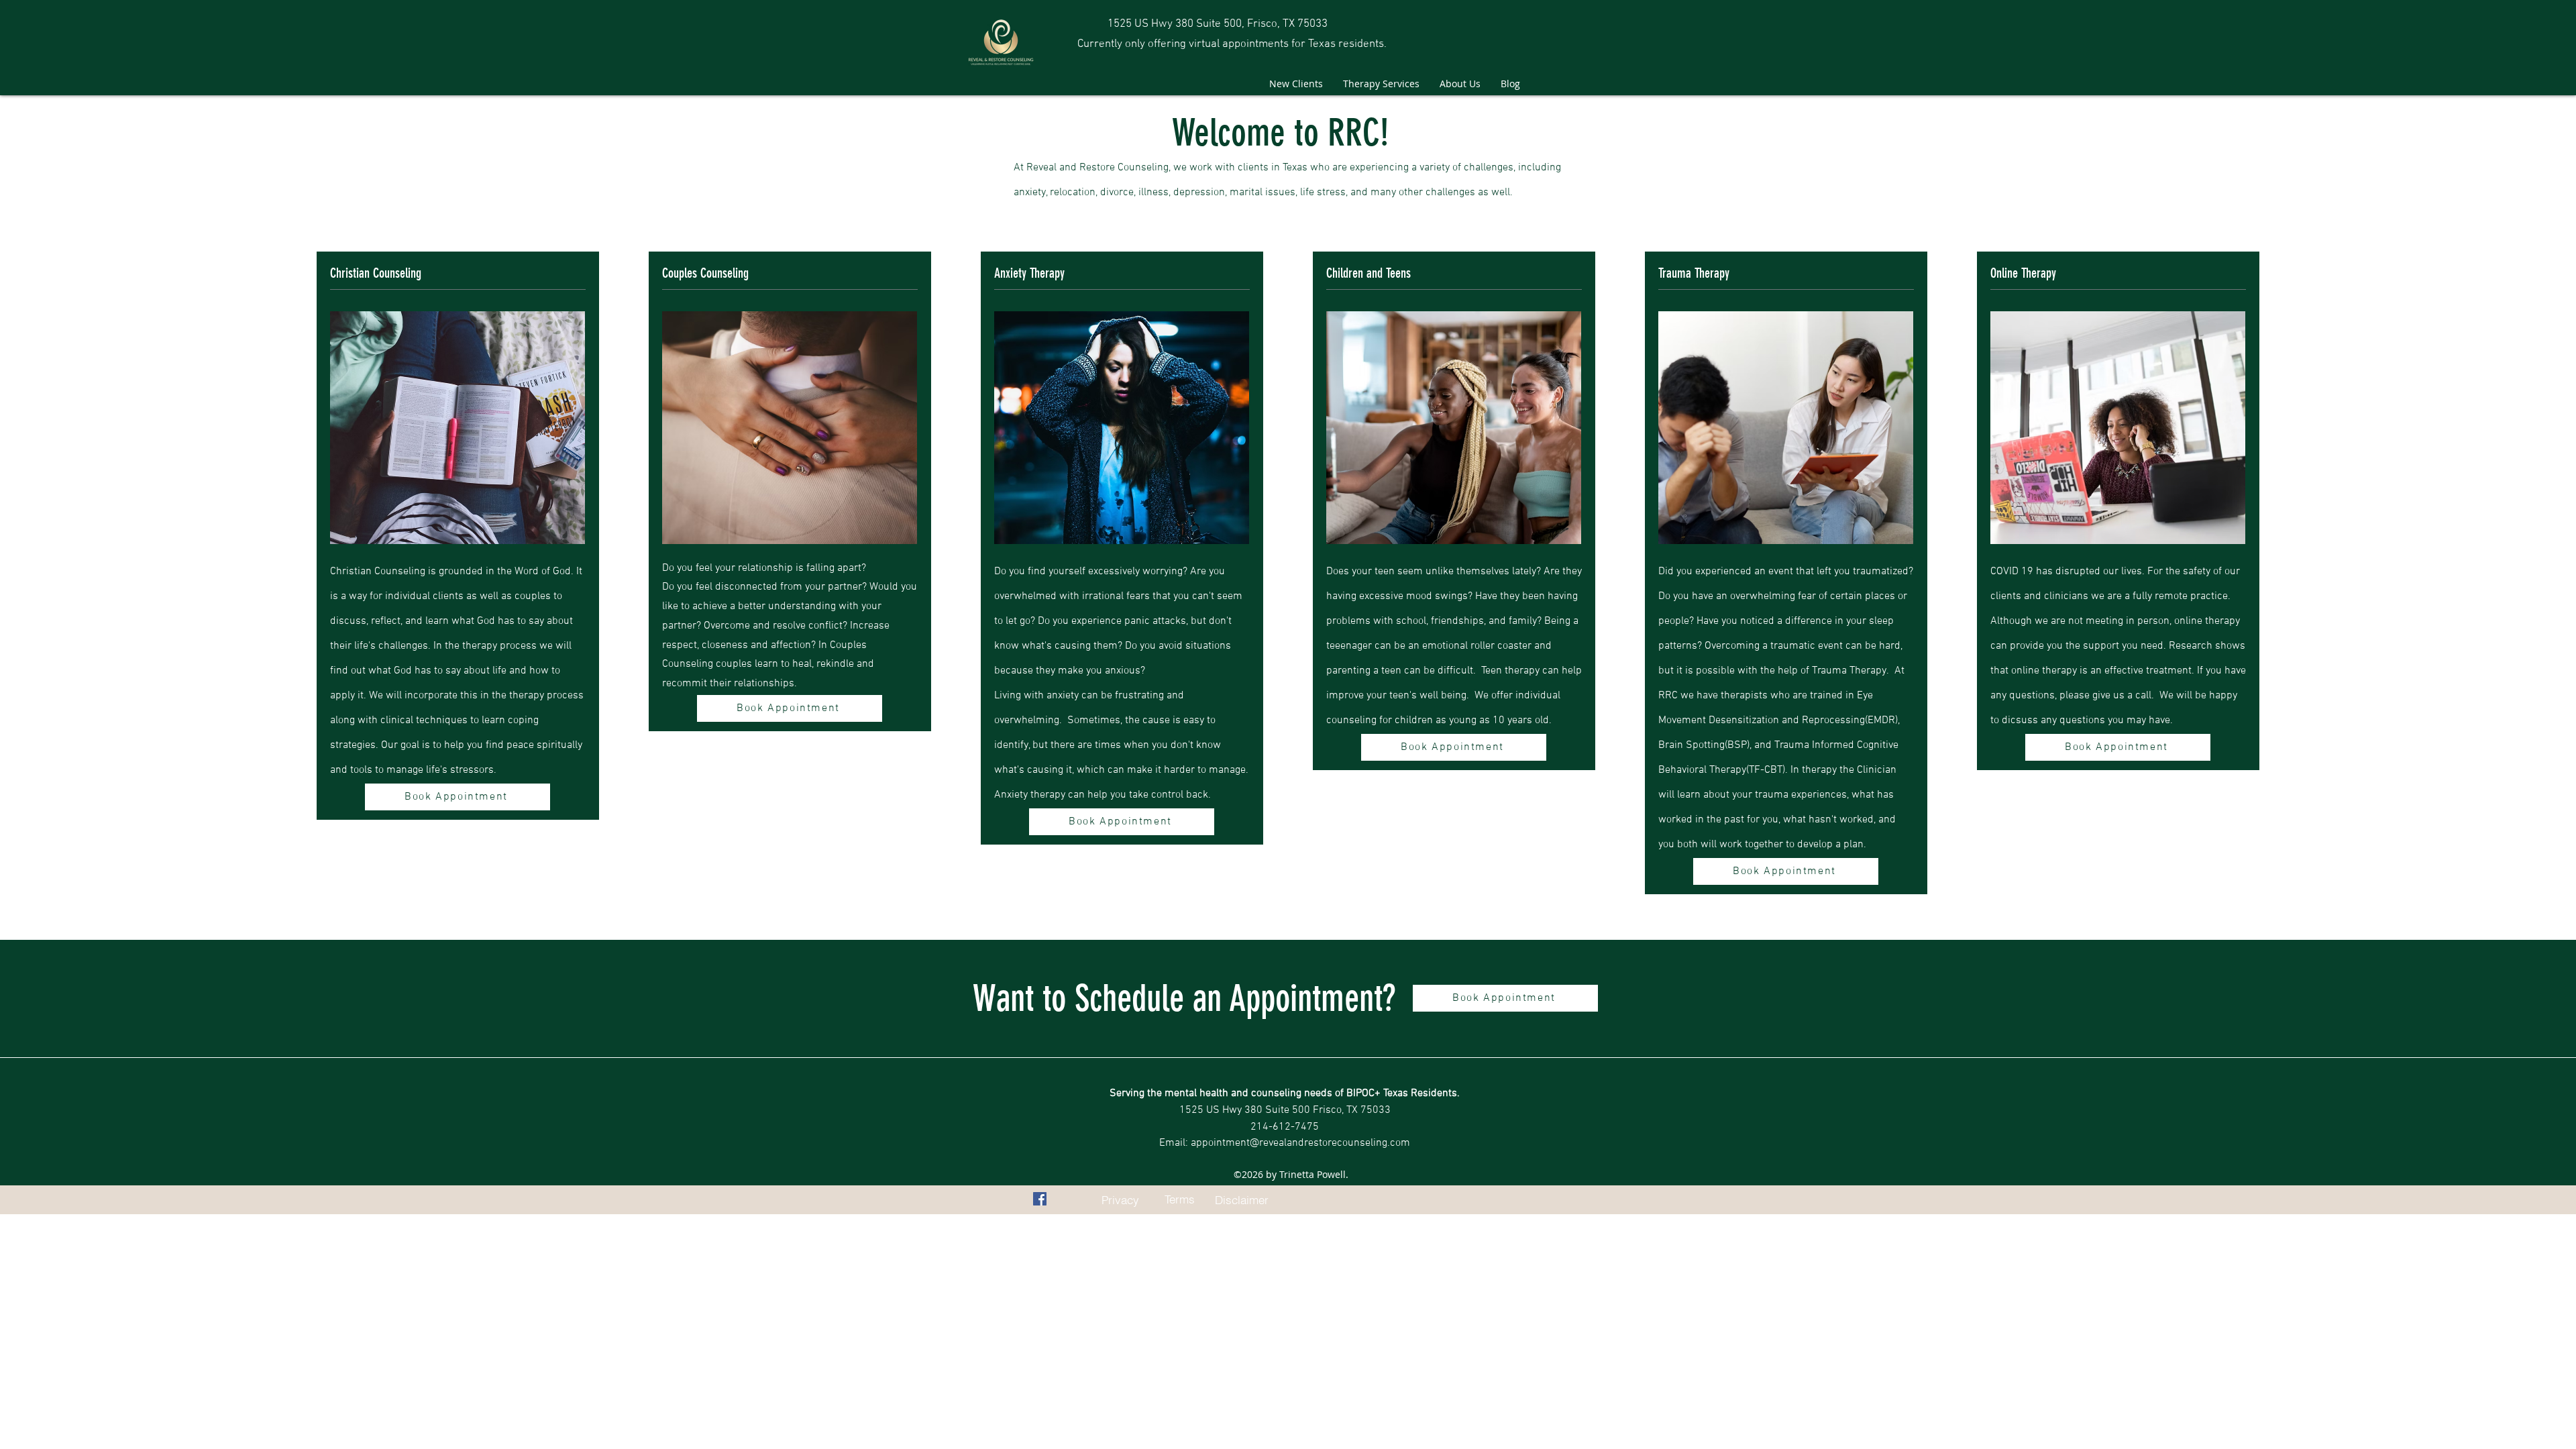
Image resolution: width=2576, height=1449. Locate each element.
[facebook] (1040, 1199)
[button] (1381, 84)
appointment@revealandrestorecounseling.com (1300, 1143)
